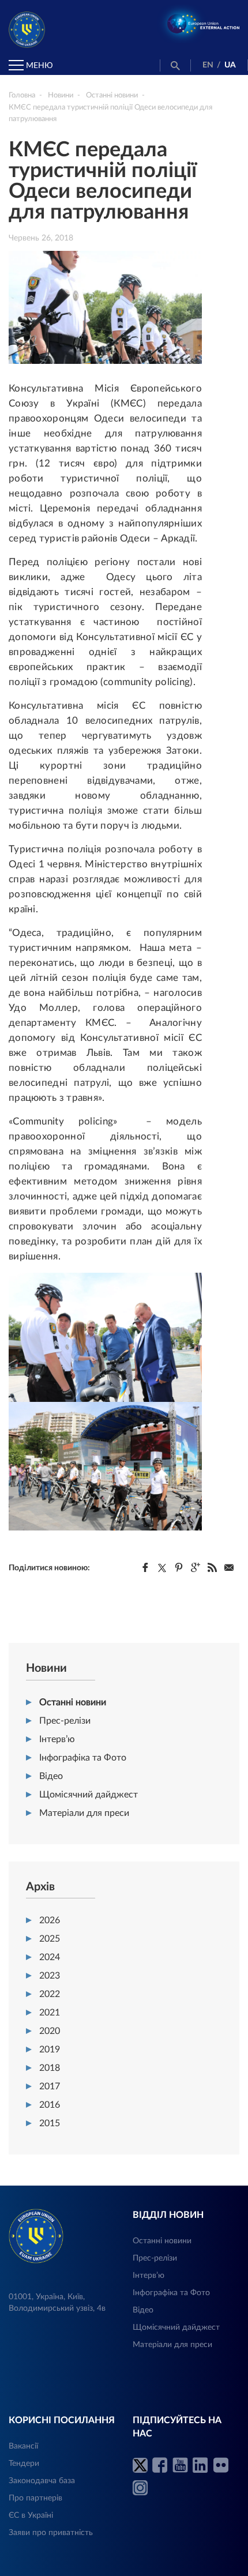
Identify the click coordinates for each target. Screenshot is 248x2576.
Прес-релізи (65, 1721)
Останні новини (73, 1702)
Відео (51, 1776)
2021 (50, 2013)
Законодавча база (42, 2481)
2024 (50, 1957)
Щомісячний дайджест (89, 1795)
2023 (50, 1976)
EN (208, 65)
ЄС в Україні (31, 2515)
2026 (50, 1920)
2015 (50, 2123)
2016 (50, 2105)
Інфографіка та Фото (83, 1758)
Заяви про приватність (51, 2533)
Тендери (24, 2464)
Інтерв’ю (57, 1739)
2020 (50, 2031)
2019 (50, 2049)
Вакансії (23, 2446)
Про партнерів (35, 2498)
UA (230, 65)
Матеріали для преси (84, 1813)
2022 (50, 1994)
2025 (50, 1939)
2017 (50, 2086)
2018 (50, 2068)
